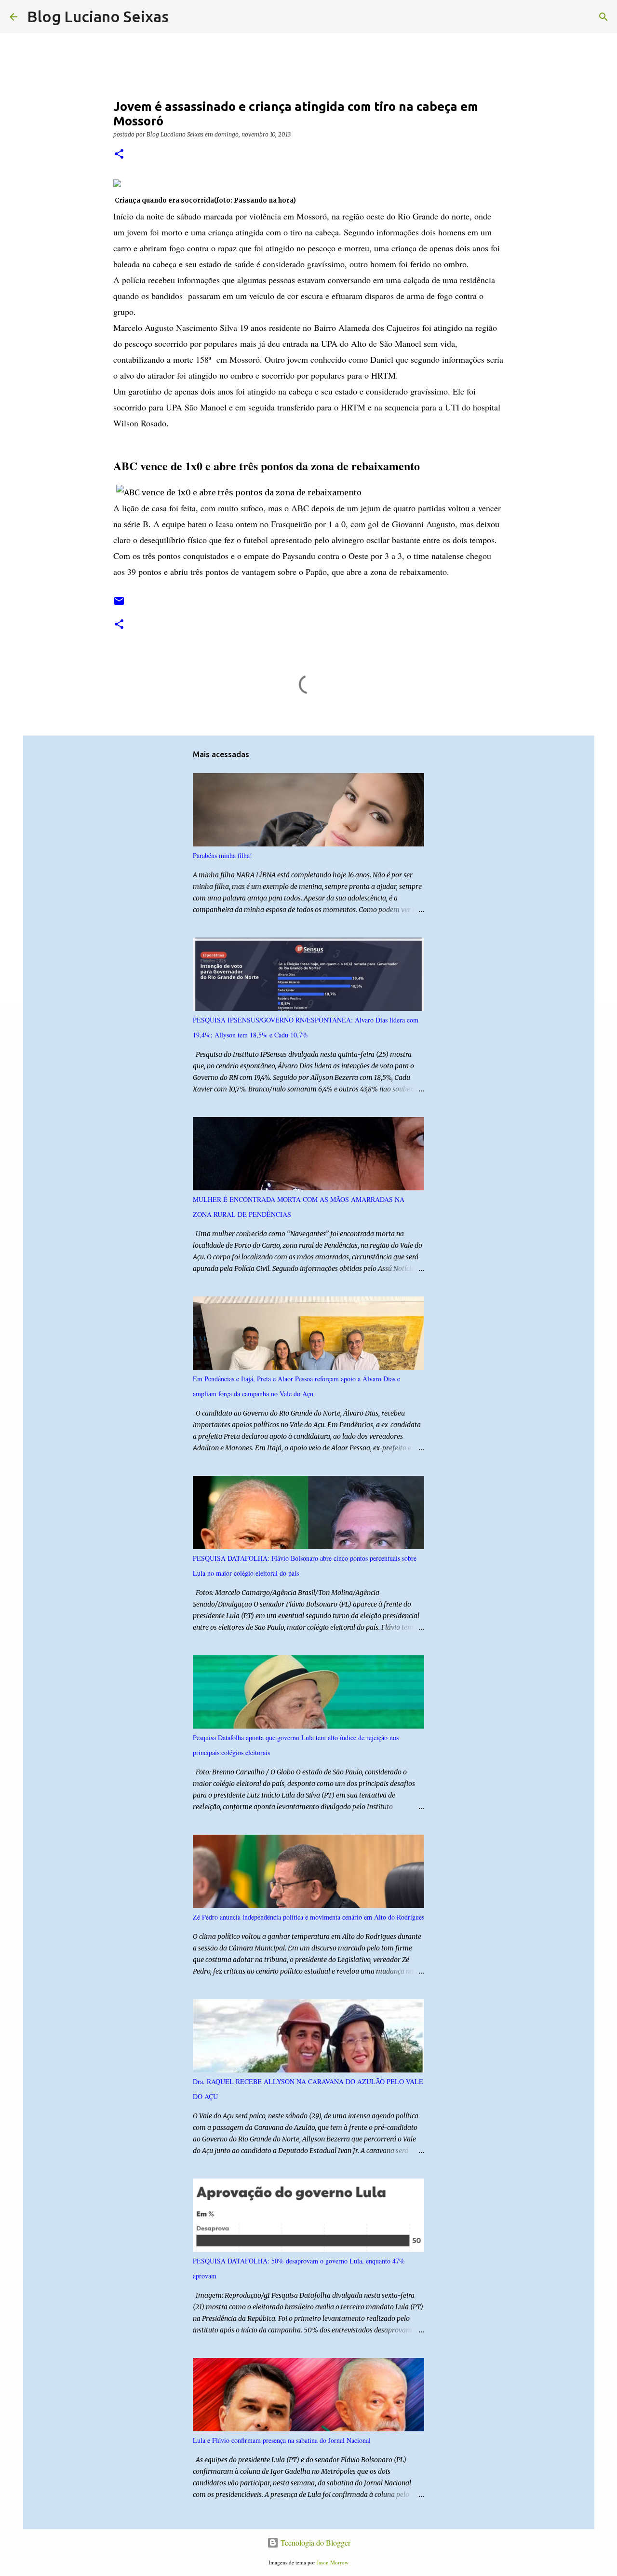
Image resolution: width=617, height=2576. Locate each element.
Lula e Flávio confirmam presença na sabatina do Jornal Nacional (282, 2440)
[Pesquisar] (182, 17)
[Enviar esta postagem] (119, 605)
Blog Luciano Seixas (98, 16)
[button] (119, 155)
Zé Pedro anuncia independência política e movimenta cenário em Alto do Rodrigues (308, 1917)
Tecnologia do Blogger (315, 2542)
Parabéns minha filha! (222, 855)
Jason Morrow (333, 2562)
